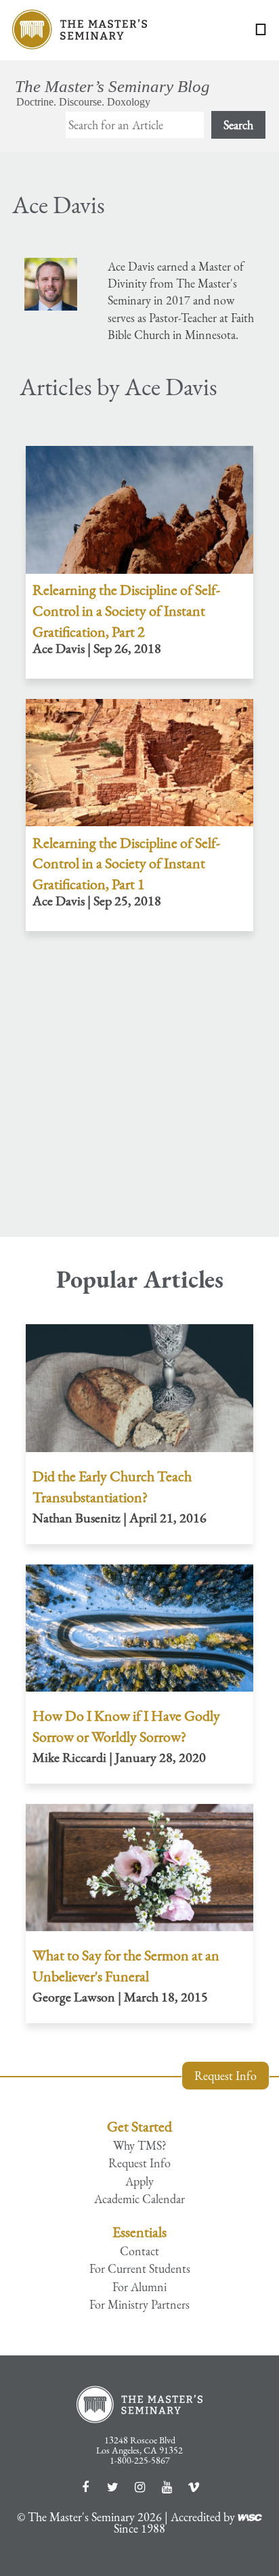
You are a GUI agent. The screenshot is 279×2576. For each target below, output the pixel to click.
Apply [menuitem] (139, 2182)
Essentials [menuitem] (139, 2232)
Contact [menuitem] (139, 2251)
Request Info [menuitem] (139, 2163)
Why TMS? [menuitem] (140, 2146)
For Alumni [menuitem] (139, 2287)
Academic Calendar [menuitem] (139, 2199)
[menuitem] (139, 2109)
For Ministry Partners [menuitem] (139, 2305)
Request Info (226, 2076)
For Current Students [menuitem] (140, 2269)
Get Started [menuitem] (139, 2126)
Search (238, 125)
